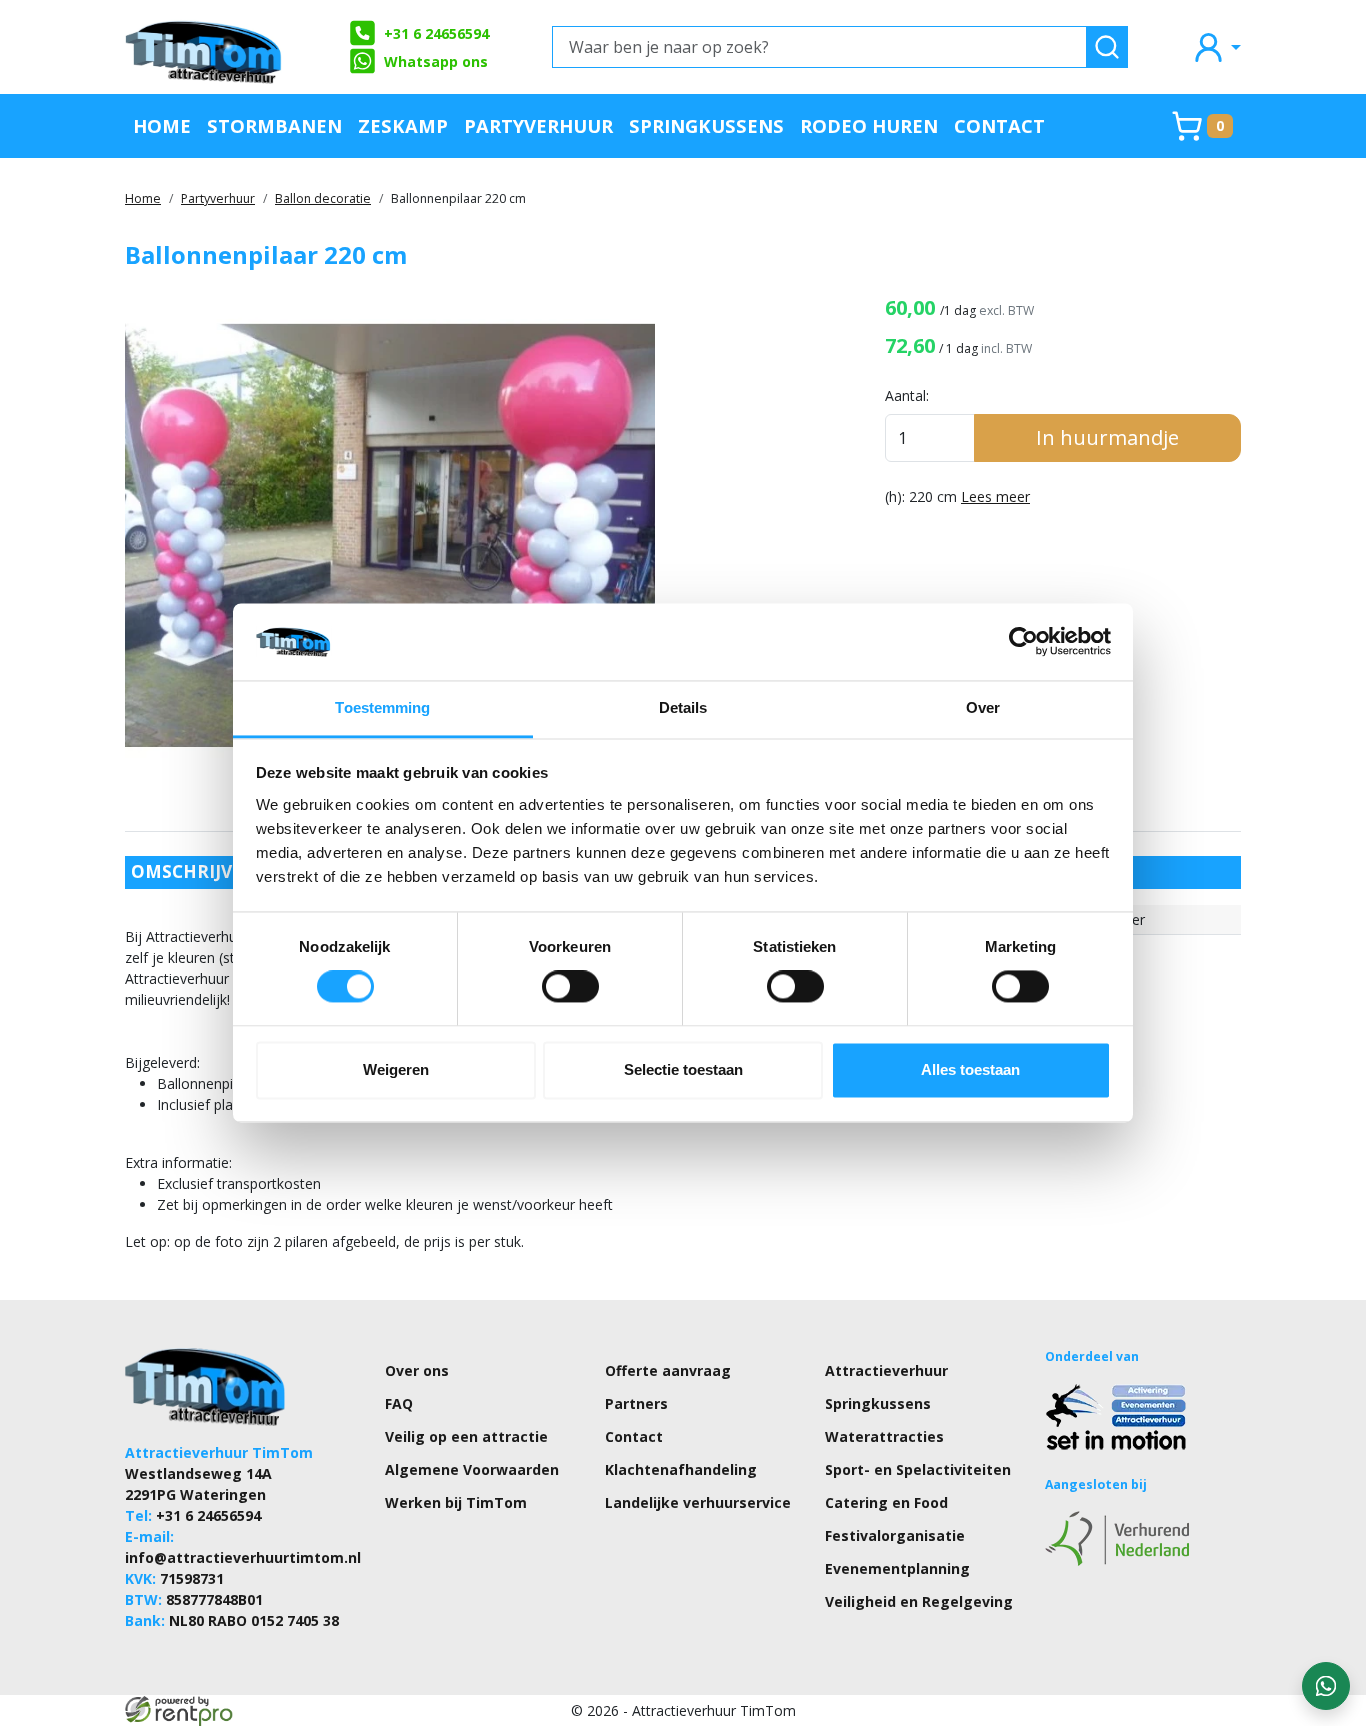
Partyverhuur (538, 125)
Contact (999, 125)
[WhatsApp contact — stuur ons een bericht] (1326, 1686)
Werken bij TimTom (456, 1502)
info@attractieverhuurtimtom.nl (243, 1557)
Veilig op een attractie (466, 1436)
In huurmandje (1107, 437)
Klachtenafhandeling (681, 1469)
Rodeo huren (869, 125)
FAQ (399, 1403)
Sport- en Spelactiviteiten (918, 1469)
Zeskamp (403, 125)
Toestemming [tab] (382, 707)
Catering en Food (886, 1502)
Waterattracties (884, 1436)
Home (162, 125)
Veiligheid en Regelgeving (919, 1601)
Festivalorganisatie (895, 1535)
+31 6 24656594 (436, 33)
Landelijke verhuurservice (698, 1502)
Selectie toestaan (683, 1069)
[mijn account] (1216, 46)
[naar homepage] (205, 47)
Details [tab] (683, 707)
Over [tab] (983, 707)
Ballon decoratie (323, 198)
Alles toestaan (970, 1069)
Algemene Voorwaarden (472, 1469)
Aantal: (907, 395)
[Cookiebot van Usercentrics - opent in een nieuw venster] (1023, 642)
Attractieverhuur (886, 1370)
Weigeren (396, 1069)
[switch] (570, 987)
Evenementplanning (897, 1568)
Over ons (417, 1370)
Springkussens (706, 125)
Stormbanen (274, 125)
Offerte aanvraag (668, 1370)
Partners (636, 1403)
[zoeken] (1107, 47)
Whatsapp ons (436, 61)
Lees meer (995, 496)
